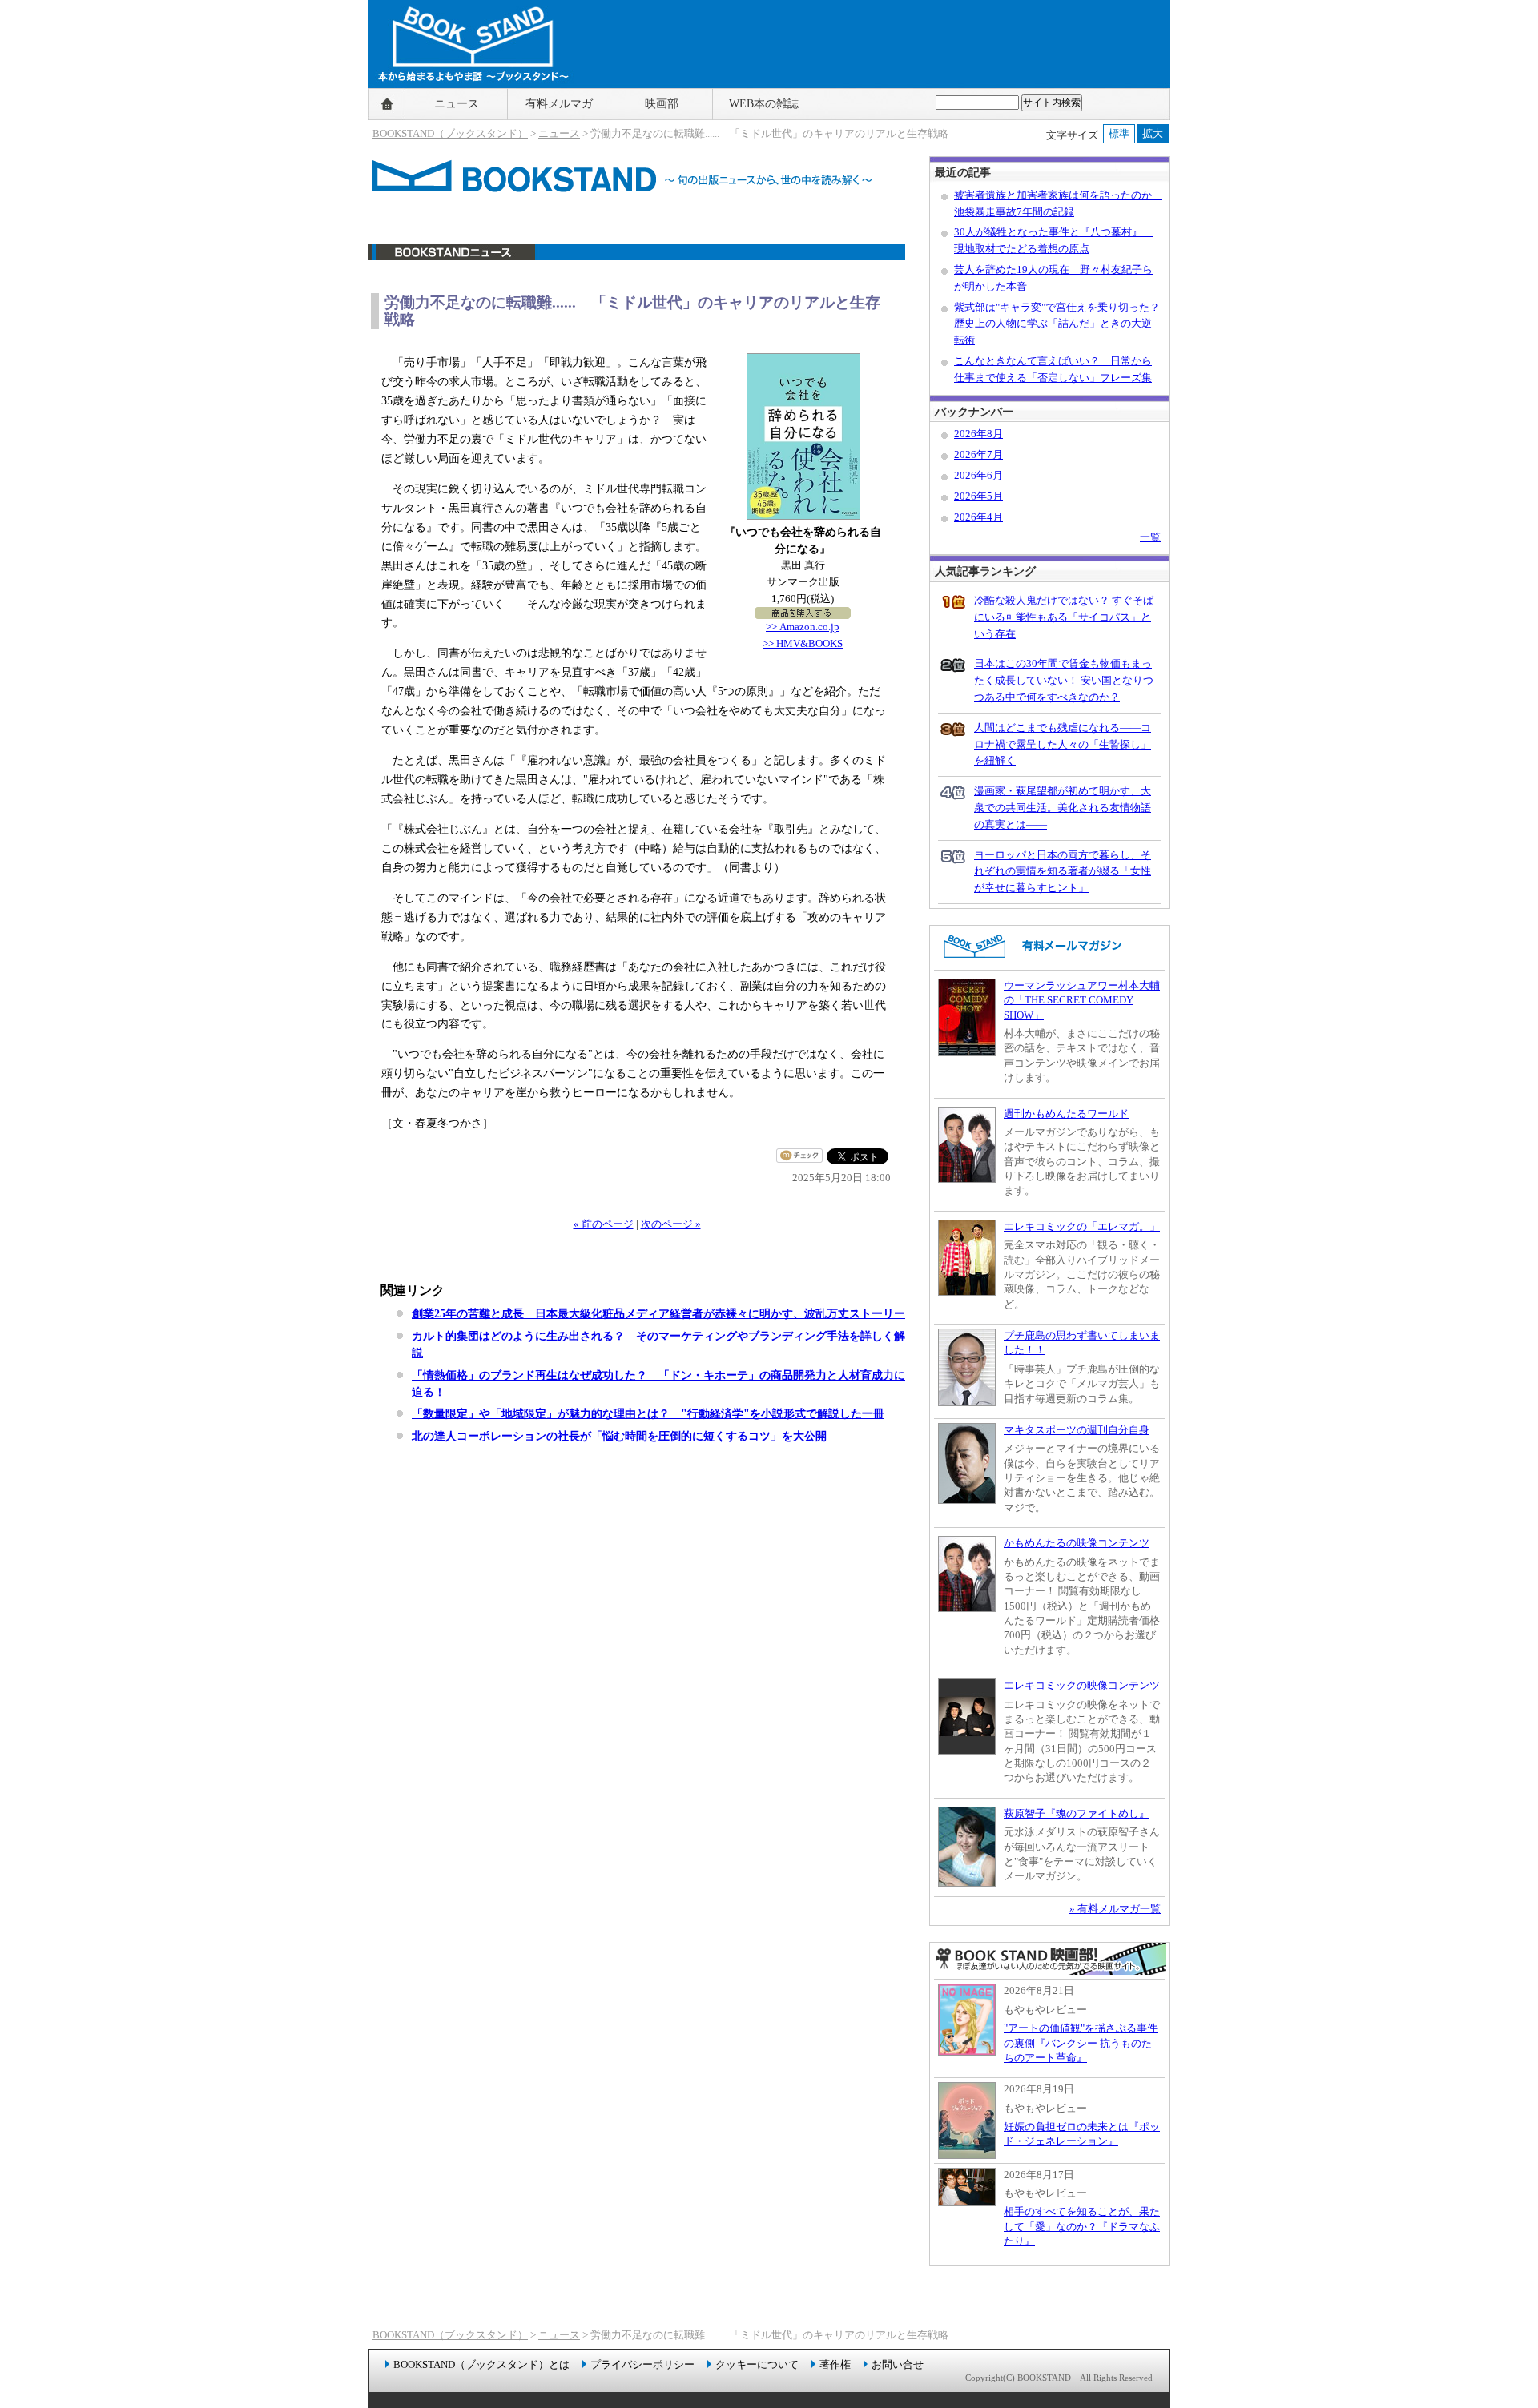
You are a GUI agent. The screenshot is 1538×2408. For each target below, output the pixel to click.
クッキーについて (757, 2364)
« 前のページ (604, 1224)
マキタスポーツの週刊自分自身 (1077, 1430)
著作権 (835, 2364)
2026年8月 (978, 434)
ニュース (457, 104)
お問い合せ (898, 2364)
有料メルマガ (559, 104)
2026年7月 (978, 454)
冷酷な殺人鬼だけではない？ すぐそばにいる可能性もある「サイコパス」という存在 (1064, 617)
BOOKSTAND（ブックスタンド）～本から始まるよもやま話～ (467, 104)
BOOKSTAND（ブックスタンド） (450, 133)
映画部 (662, 104)
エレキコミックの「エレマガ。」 (1082, 1226)
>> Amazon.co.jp (803, 627)
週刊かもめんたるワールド (1066, 1114)
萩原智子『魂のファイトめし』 (1077, 1813)
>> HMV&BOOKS (803, 643)
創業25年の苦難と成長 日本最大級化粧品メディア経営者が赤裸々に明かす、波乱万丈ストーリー (658, 1313)
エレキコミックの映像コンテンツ (1082, 1685)
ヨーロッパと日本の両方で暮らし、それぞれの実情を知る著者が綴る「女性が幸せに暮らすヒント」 (1063, 872)
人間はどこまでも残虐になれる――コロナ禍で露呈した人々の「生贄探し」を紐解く (1063, 744)
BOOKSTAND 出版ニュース (637, 261)
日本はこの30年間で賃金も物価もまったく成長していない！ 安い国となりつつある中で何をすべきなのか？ (1064, 680)
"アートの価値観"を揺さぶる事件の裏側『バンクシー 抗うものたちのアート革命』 (1081, 2043)
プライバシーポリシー (642, 2364)
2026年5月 (978, 496)
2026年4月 (978, 517)
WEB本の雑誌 (764, 104)
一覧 (1150, 537)
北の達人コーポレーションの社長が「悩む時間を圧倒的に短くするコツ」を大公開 (619, 1436)
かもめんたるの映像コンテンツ (1077, 1543)
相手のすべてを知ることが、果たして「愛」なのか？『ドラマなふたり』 (1082, 2226)
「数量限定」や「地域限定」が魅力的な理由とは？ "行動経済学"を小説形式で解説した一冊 (648, 1413)
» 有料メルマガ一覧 (1115, 1909)
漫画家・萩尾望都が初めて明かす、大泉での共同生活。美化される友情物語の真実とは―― (1063, 808)
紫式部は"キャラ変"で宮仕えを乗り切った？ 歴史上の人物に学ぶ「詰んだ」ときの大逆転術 (1062, 324)
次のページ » (671, 1224)
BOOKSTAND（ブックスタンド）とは (481, 2364)
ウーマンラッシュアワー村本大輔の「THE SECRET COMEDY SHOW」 (1082, 1000)
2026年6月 (978, 475)
